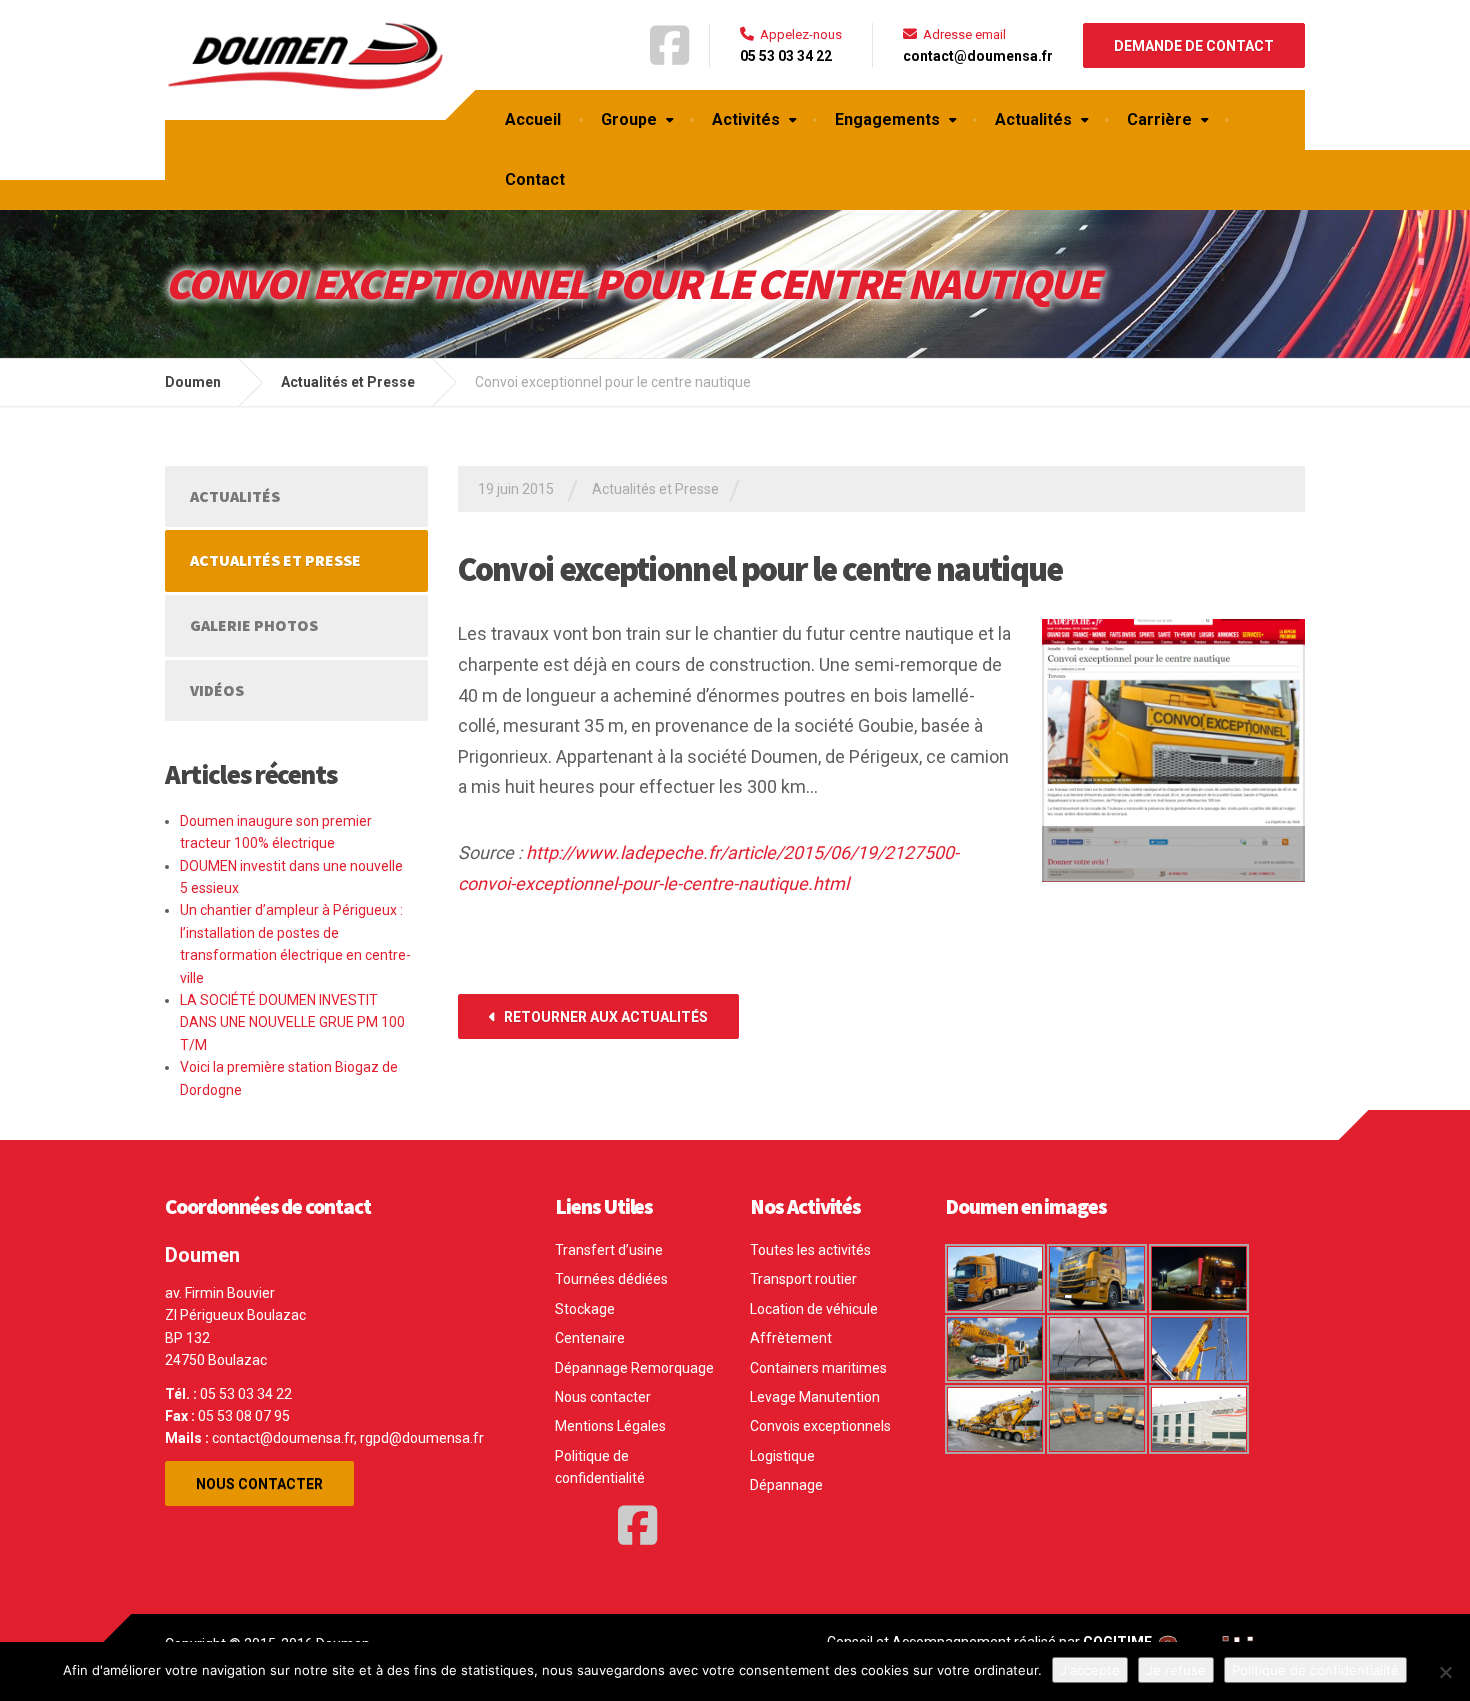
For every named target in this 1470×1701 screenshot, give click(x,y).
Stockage (585, 1309)
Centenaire (590, 1338)
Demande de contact (1194, 46)
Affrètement (791, 1338)
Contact (535, 179)
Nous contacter (259, 1484)
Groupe (629, 119)
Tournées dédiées (611, 1279)
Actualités (1033, 119)
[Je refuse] (1445, 1672)
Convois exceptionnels (820, 1426)
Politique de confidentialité (600, 1467)
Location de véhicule (814, 1309)
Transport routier (803, 1279)
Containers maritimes (818, 1368)
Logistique (782, 1456)
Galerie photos (254, 625)
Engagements (887, 119)
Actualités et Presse (655, 489)
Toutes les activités (810, 1250)
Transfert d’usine (609, 1250)
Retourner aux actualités (604, 1017)
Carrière (1159, 119)
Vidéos (217, 690)
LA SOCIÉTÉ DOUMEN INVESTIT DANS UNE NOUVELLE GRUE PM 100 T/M (292, 1022)
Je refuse (1176, 1670)
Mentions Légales (610, 1426)
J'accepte (1090, 1670)
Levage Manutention (815, 1397)
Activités (746, 119)
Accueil (533, 119)
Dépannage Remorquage (634, 1368)
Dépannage (786, 1485)
